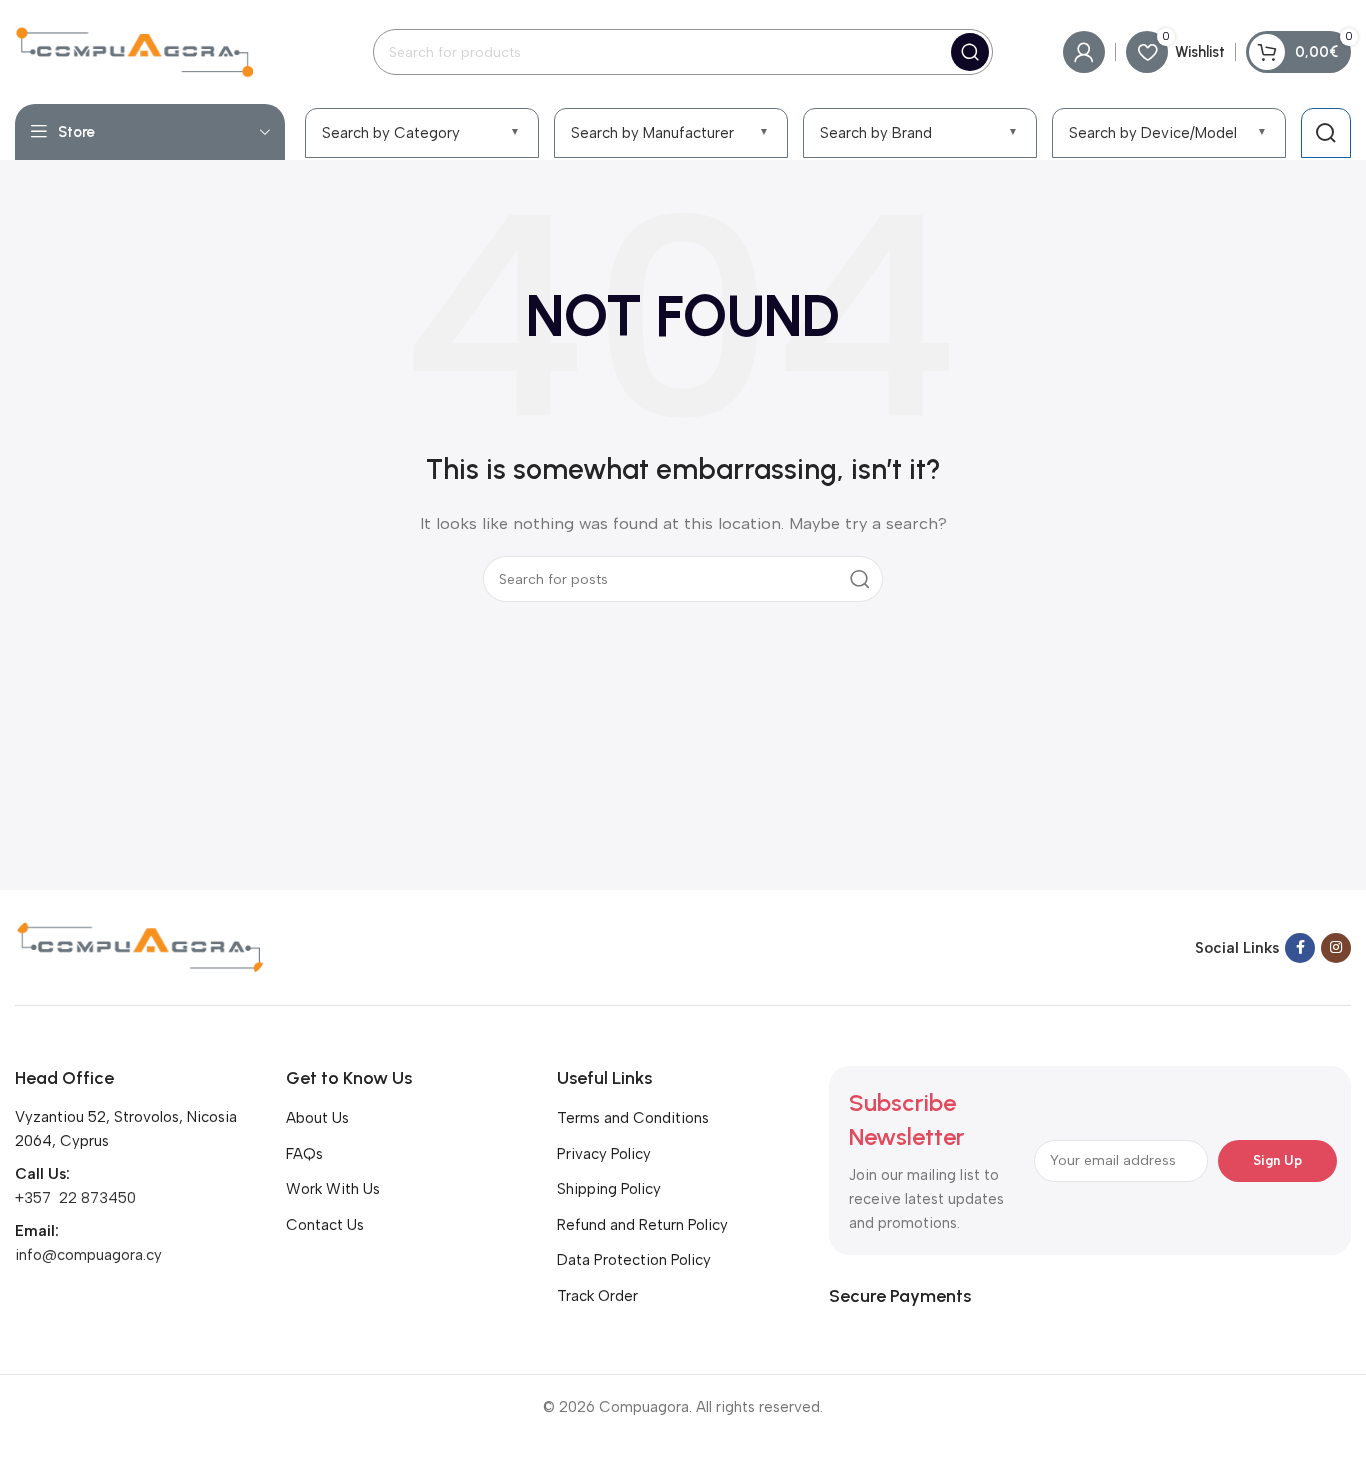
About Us (317, 1118)
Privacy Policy (604, 1154)
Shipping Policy (609, 1189)
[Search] (970, 52)
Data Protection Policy (634, 1260)
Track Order (597, 1296)
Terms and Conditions (633, 1118)
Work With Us (333, 1189)
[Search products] (1326, 133)
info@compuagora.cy (88, 1255)
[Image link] (140, 946)
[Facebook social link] (1300, 948)
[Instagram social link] (1336, 948)
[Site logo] (134, 51)
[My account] (1084, 52)
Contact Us (325, 1225)
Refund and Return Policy (642, 1225)
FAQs (304, 1154)
